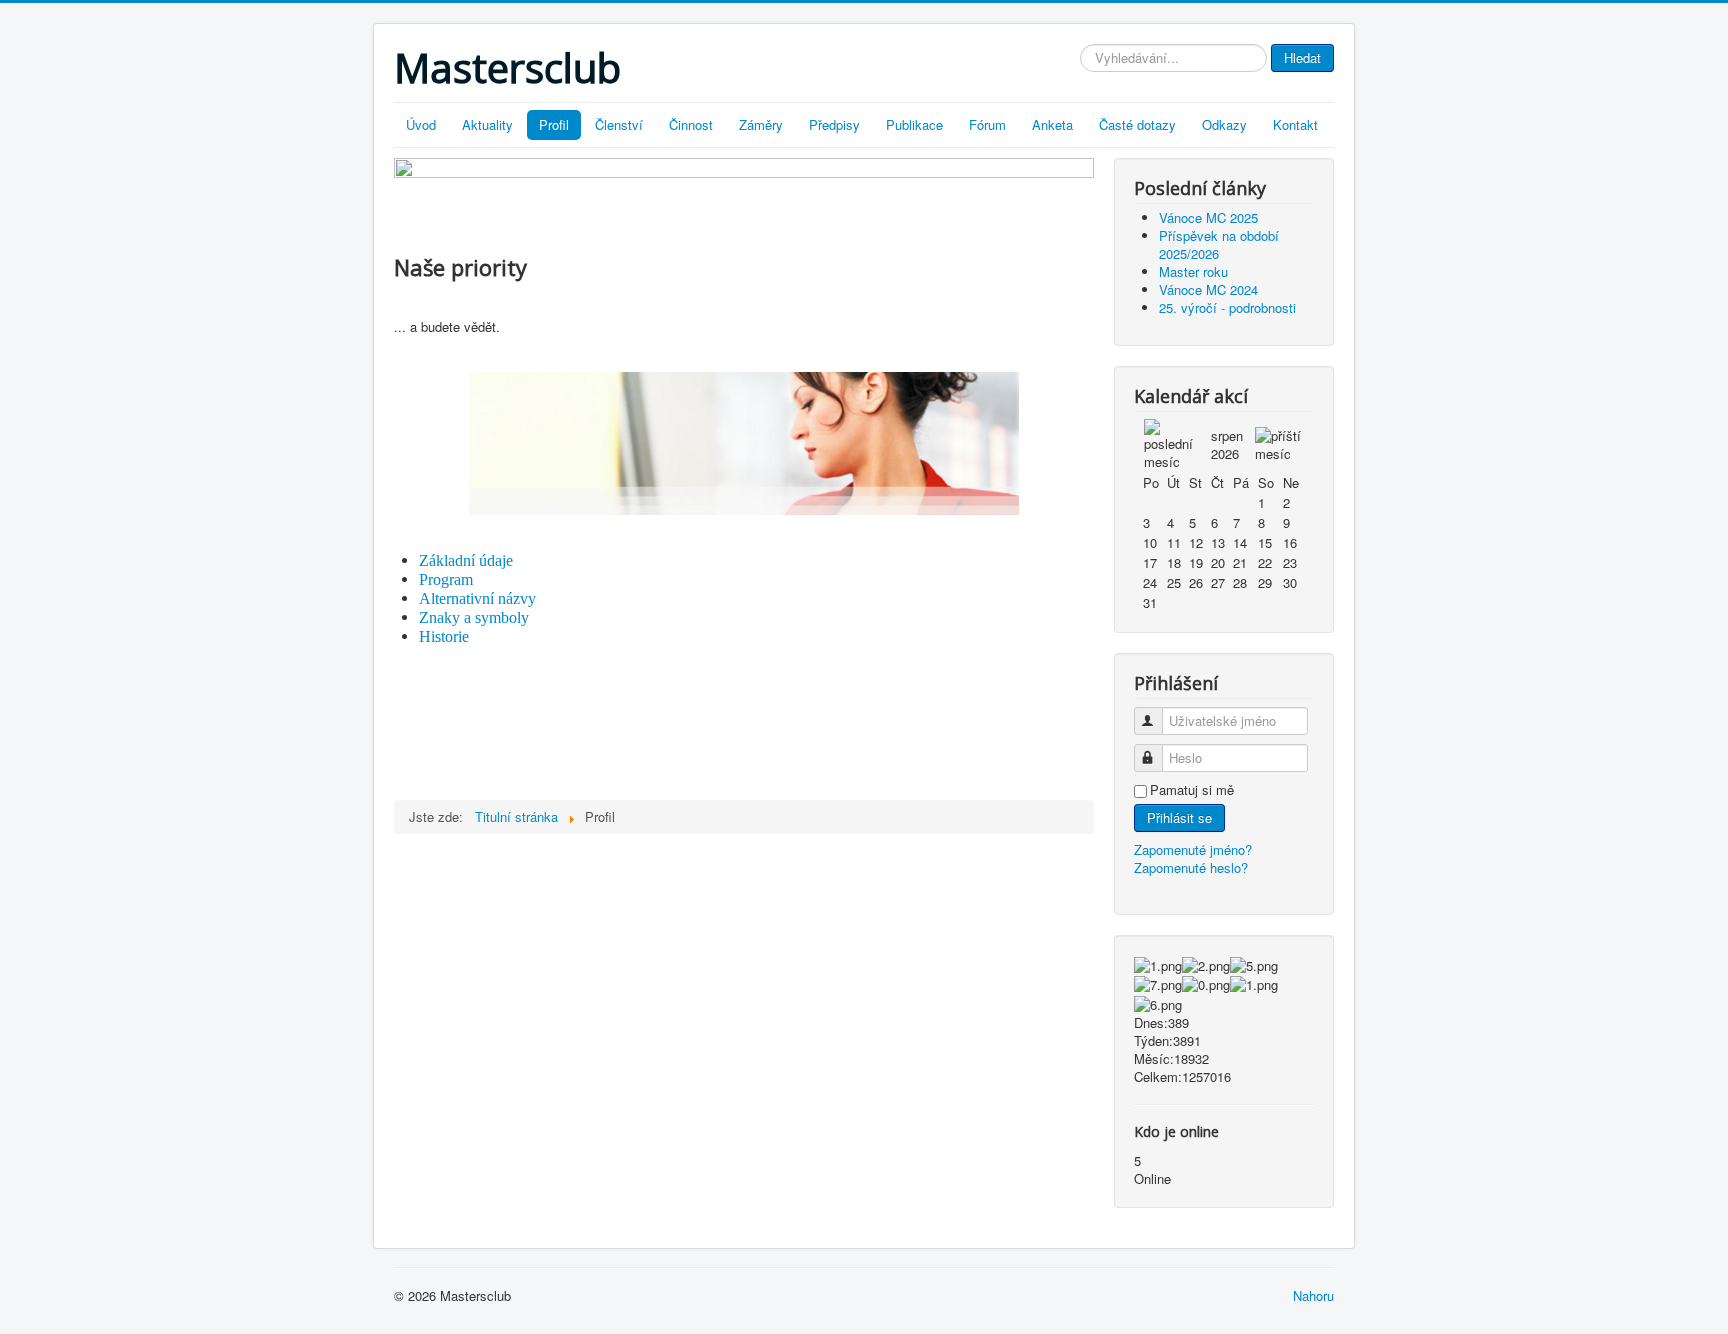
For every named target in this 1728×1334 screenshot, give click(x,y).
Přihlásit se (1179, 817)
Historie (444, 636)
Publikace (914, 124)
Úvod (421, 124)
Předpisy (834, 124)
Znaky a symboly (474, 617)
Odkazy (1224, 124)
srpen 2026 (1227, 444)
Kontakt (1295, 124)
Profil (554, 124)
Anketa (1052, 124)
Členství (619, 124)
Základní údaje (466, 560)
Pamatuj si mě (1192, 790)
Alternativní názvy (477, 598)
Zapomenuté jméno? (1193, 849)
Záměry (761, 124)
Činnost (691, 124)
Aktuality (487, 124)
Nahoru (1313, 1295)
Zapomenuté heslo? (1191, 867)
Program (446, 579)
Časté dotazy (1137, 124)
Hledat (1302, 57)
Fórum (987, 124)
